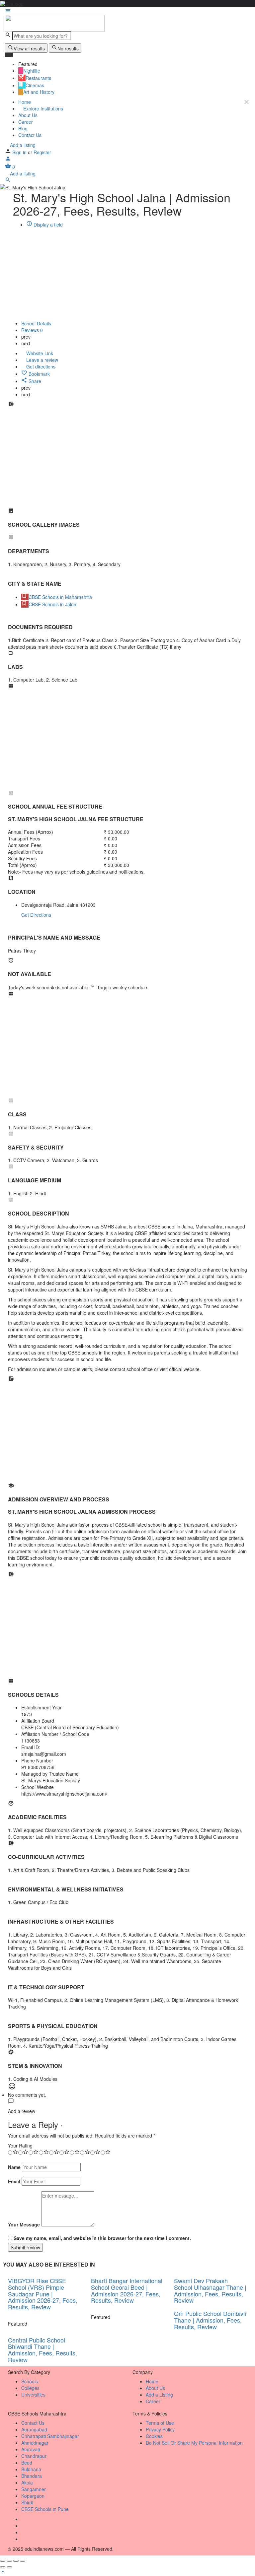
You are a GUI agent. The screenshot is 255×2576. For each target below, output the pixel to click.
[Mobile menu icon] (127, 11)
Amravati (31, 2449)
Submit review (25, 2247)
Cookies (154, 2436)
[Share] (9, 2561)
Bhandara (32, 2476)
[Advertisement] (127, 461)
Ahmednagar (35, 2443)
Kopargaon (33, 2496)
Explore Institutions (42, 108)
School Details (36, 323)
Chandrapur (34, 2456)
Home (25, 102)
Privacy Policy (160, 2429)
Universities (33, 2395)
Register (42, 152)
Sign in (20, 152)
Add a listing (22, 145)
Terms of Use (160, 2423)
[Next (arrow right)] (9, 2567)
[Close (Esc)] (3, 2561)
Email (14, 2181)
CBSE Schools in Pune (45, 2509)
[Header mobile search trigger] (8, 181)
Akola (27, 2482)
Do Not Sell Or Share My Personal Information (194, 2443)
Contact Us (30, 135)
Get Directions (36, 915)
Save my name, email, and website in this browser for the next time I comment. (102, 2238)
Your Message (24, 2224)
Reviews (32, 330)
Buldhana (31, 2469)
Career (26, 122)
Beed (27, 2463)
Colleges (30, 2388)
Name (14, 2167)
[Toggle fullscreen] (16, 2561)
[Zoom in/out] (23, 2561)
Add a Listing (159, 2395)
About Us (28, 115)
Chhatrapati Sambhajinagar (50, 2436)
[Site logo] (55, 23)
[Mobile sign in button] (8, 160)
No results (68, 48)
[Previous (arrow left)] (3, 2567)
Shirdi (27, 2502)
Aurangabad (34, 2429)
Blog (23, 128)
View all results (29, 48)
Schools (30, 2381)
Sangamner (34, 2489)
